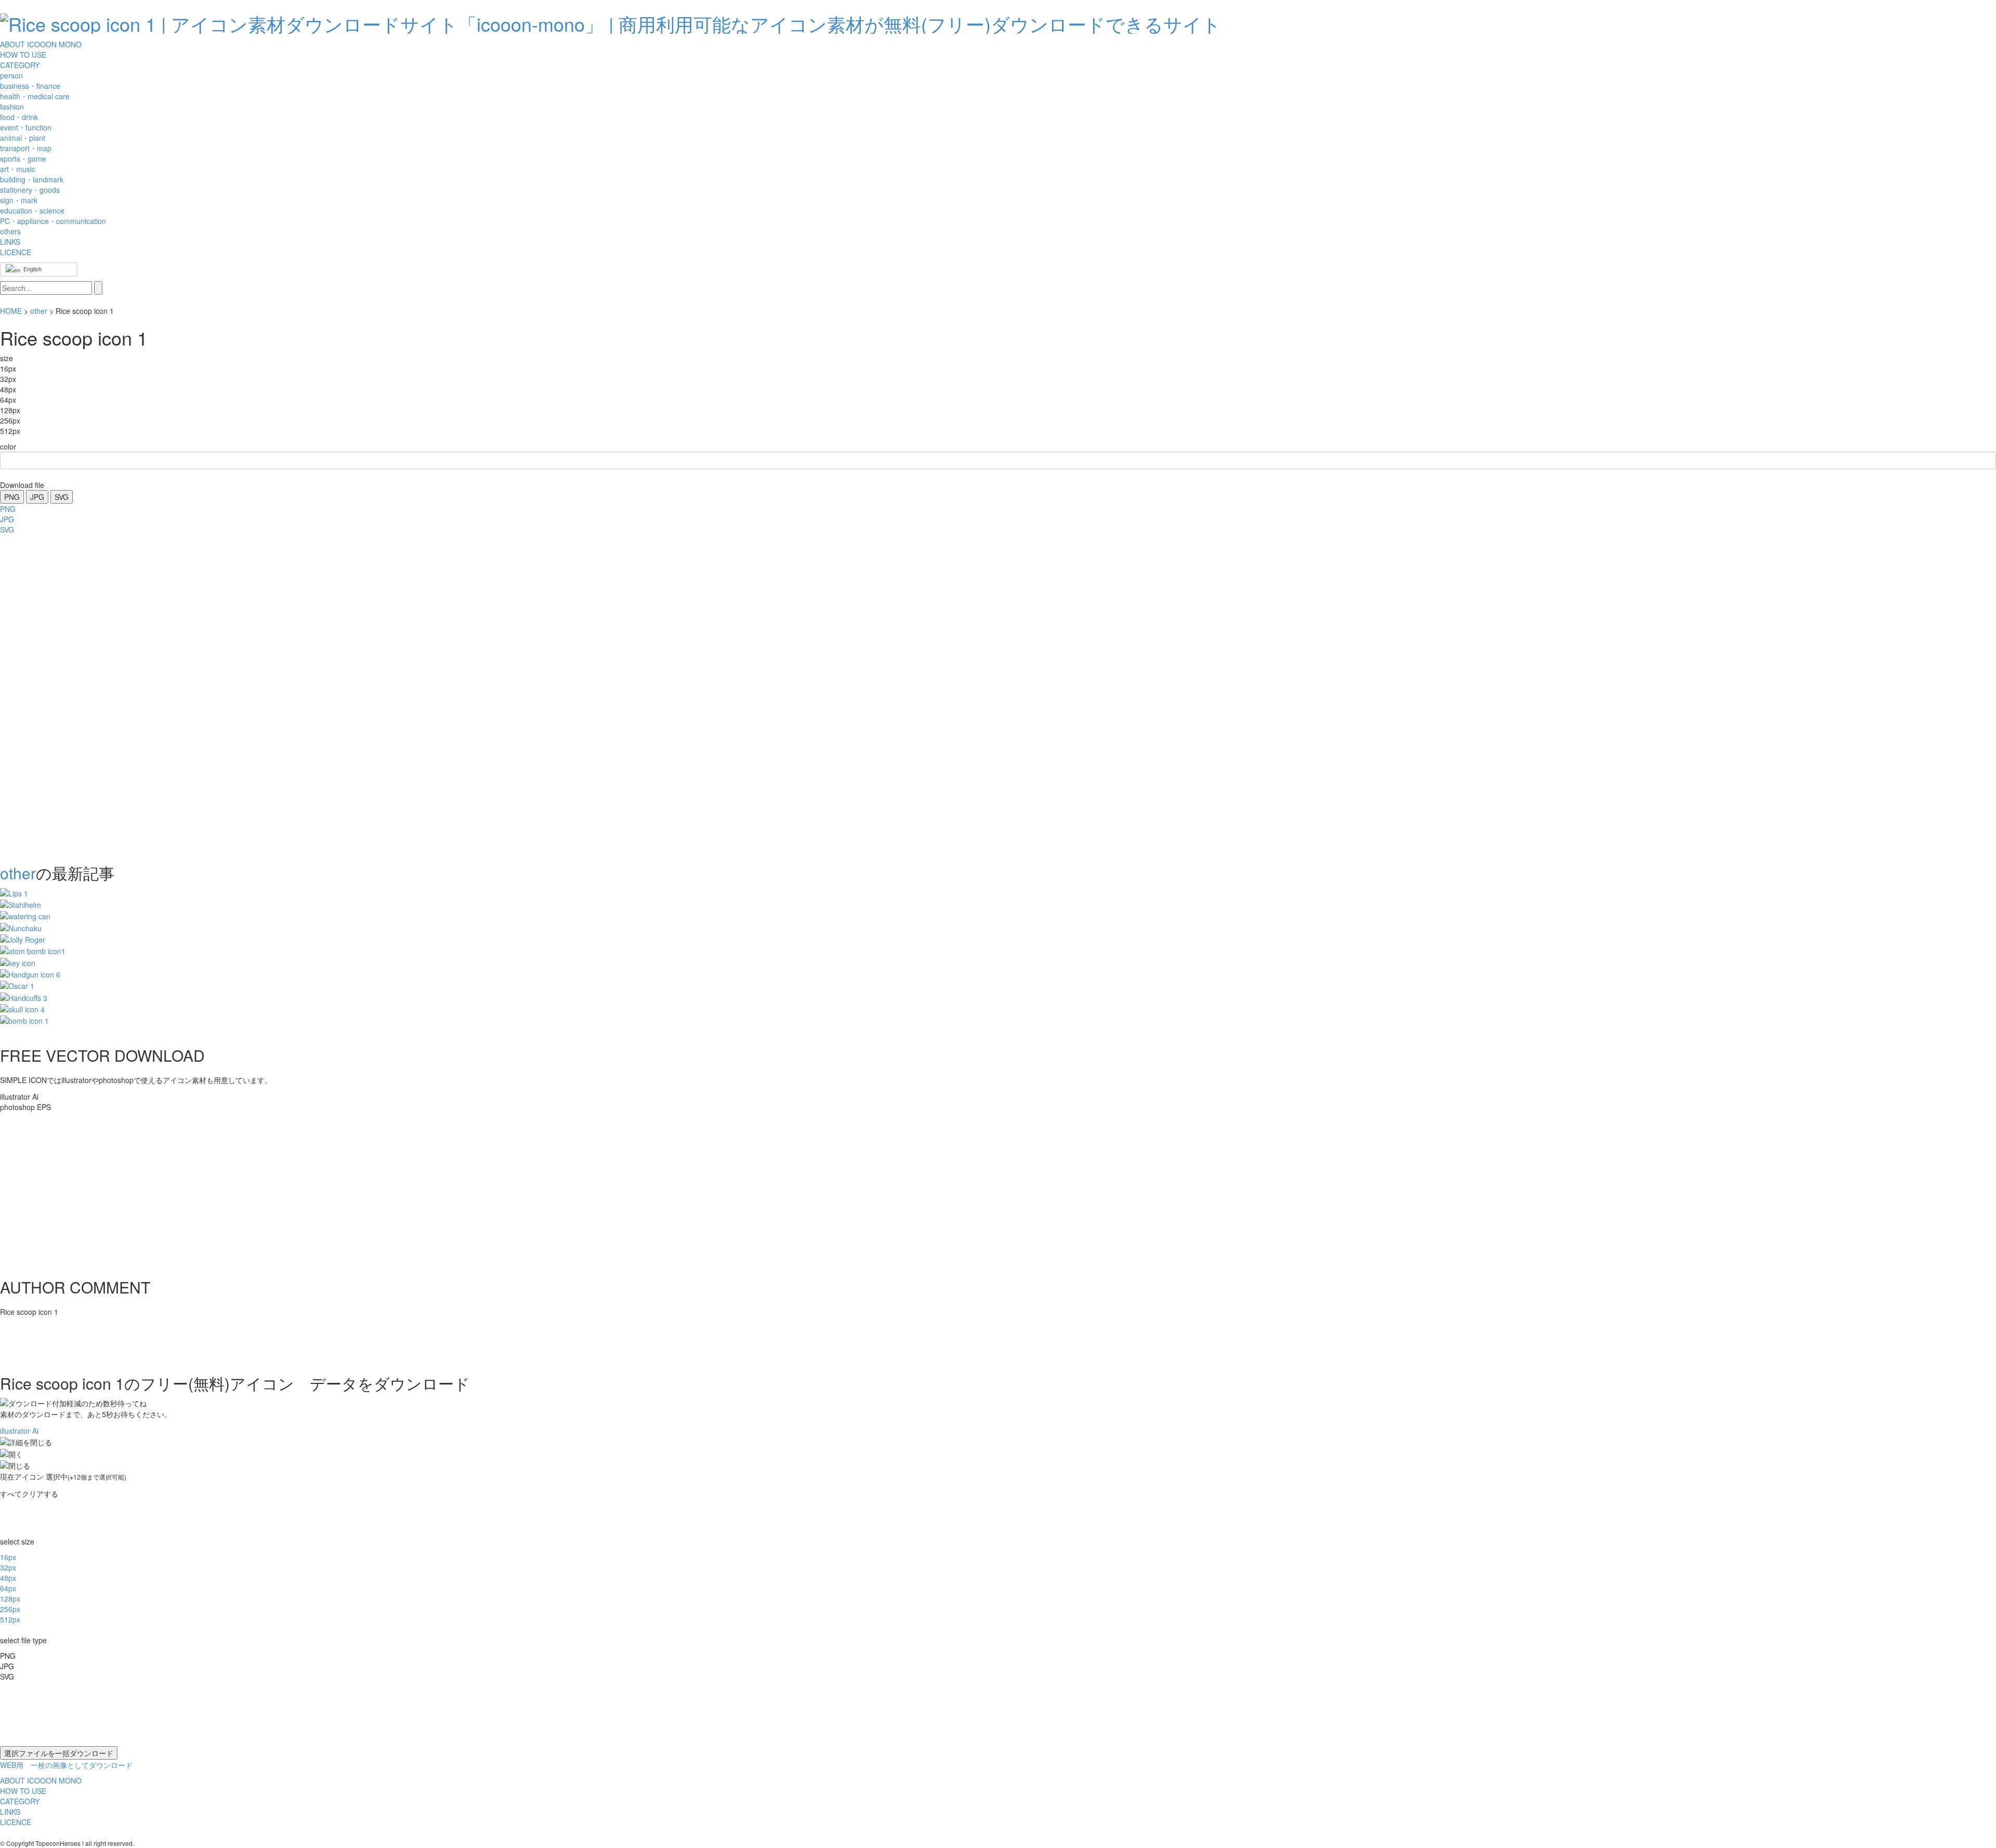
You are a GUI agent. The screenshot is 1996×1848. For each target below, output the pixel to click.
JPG (37, 497)
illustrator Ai (19, 1431)
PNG (12, 497)
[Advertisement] (42, 696)
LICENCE (16, 252)
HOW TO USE (23, 55)
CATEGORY (20, 65)
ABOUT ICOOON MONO (41, 44)
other (39, 311)
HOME (11, 311)
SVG (62, 497)
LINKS (10, 242)
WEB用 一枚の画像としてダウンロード (66, 1765)
